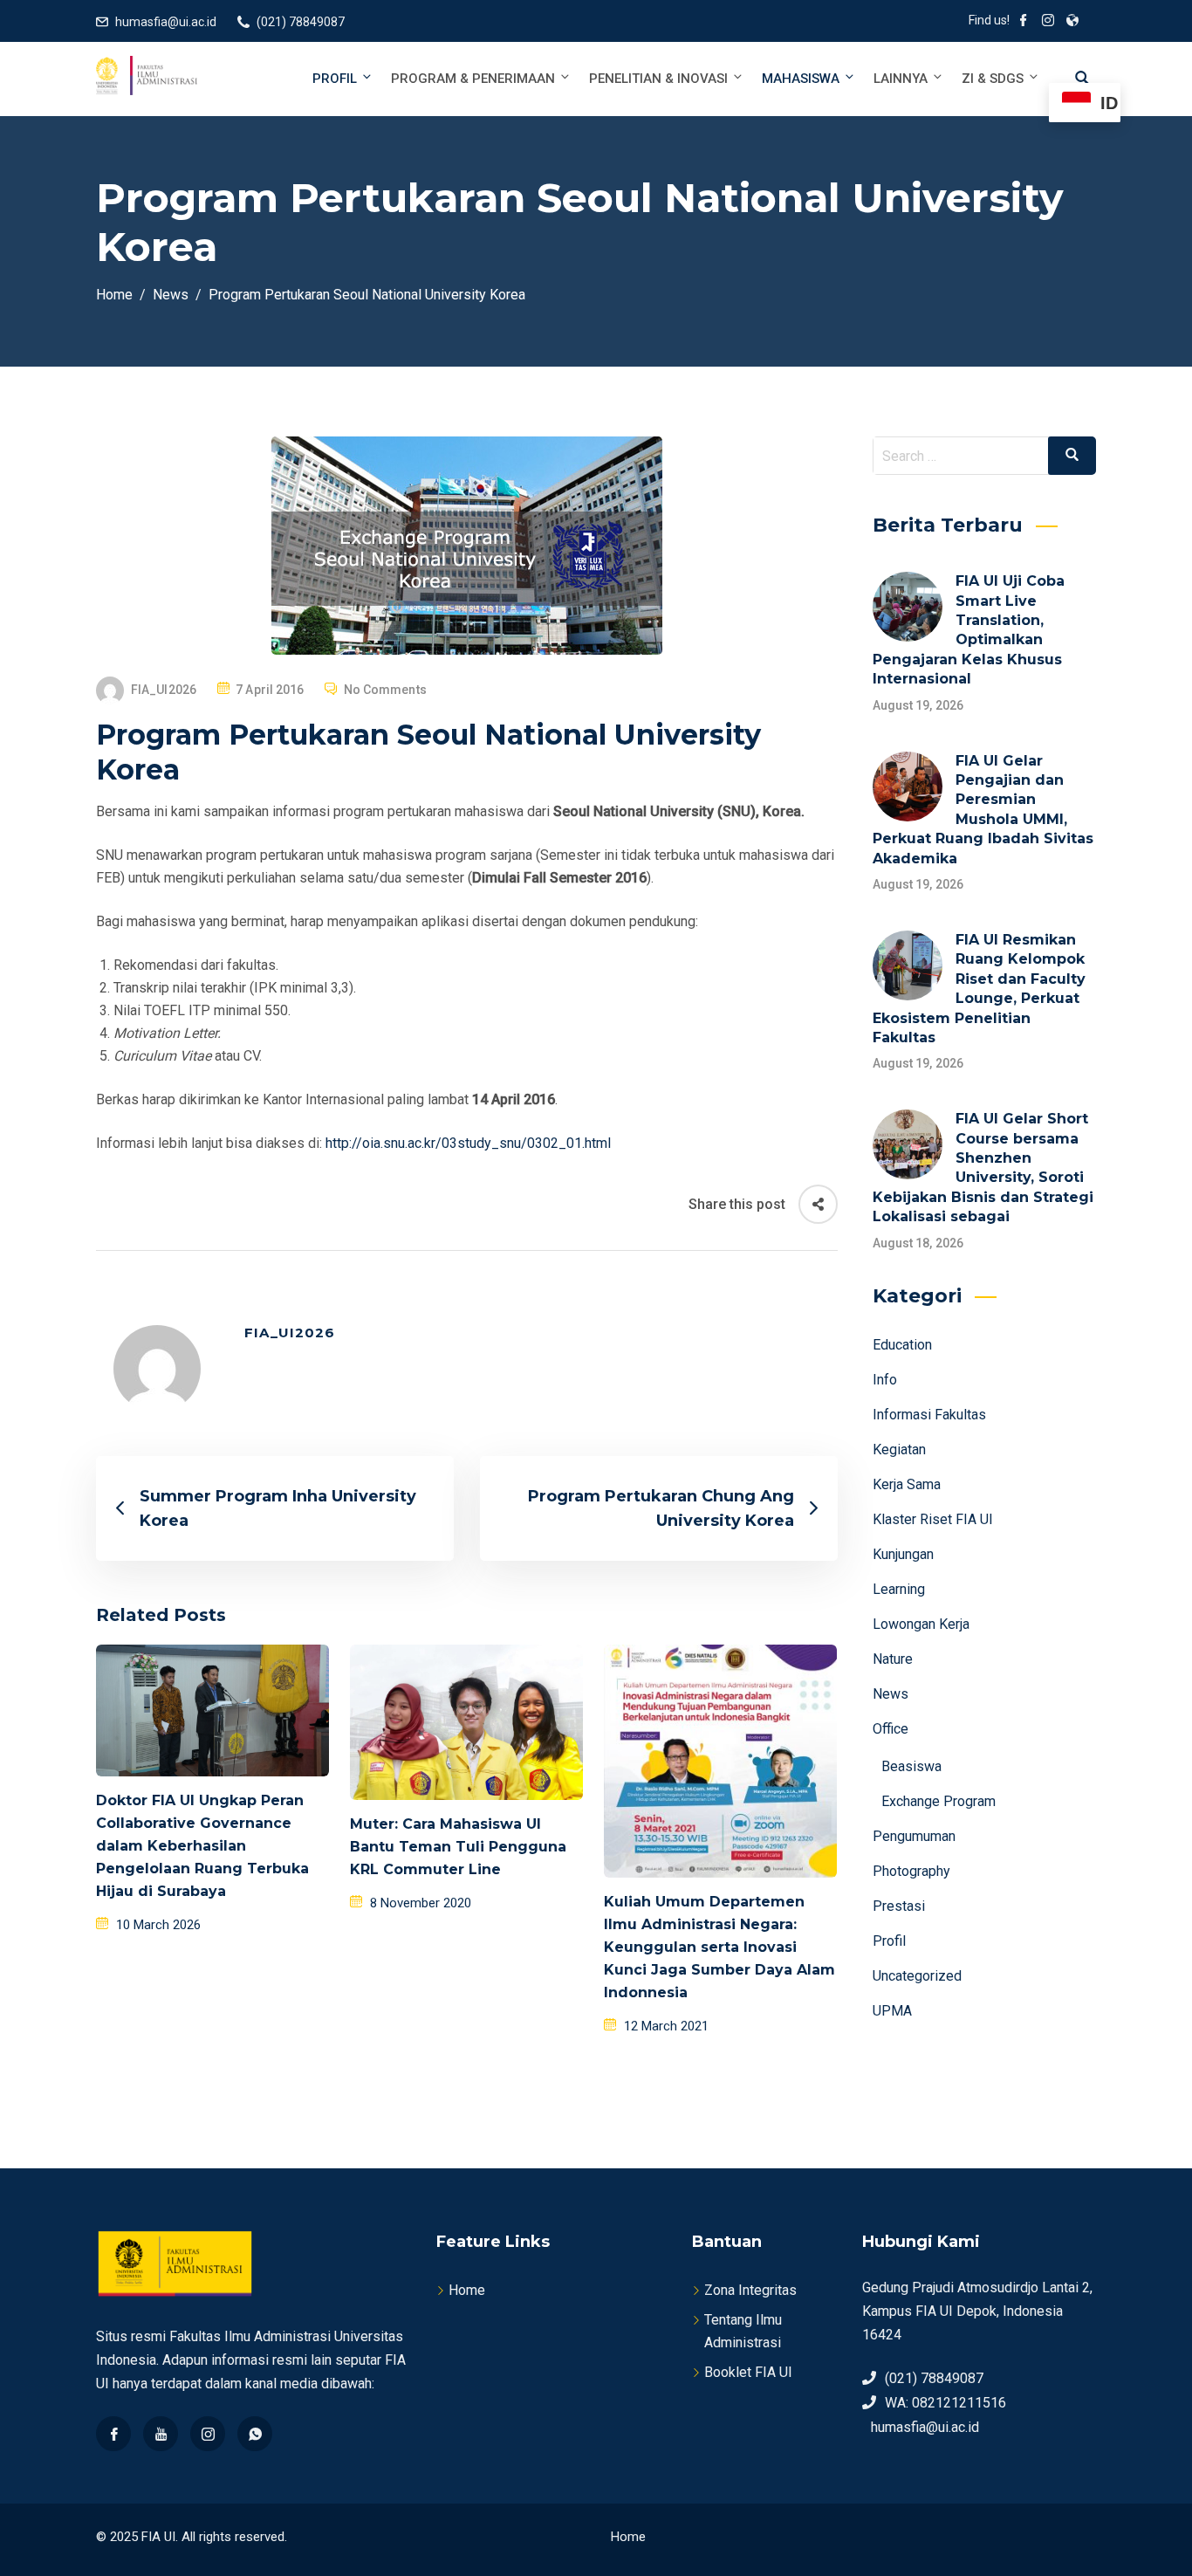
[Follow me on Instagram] (1048, 22)
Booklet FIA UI (748, 2372)
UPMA (892, 2011)
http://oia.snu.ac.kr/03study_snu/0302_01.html (468, 1143)
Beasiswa (911, 1766)
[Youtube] (161, 2434)
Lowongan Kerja (921, 1624)
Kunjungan (903, 1554)
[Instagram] (208, 2434)
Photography (911, 1871)
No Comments (385, 690)
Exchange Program (939, 1801)
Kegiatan (899, 1449)
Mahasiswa (801, 79)
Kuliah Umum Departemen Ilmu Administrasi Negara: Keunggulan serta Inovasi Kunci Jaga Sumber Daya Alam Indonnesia (719, 1947)
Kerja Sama (907, 1484)
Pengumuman (914, 1836)
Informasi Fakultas (929, 1415)
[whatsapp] (255, 2434)
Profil (335, 79)
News (891, 1694)
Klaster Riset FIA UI (933, 1519)
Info (885, 1380)
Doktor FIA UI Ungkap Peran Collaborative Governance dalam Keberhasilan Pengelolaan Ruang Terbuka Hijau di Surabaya (202, 1846)
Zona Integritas (750, 2290)
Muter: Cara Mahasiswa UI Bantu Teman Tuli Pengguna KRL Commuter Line (458, 1847)
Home (467, 2290)
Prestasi (899, 1906)
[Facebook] (113, 2434)
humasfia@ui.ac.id (166, 22)
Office (891, 1729)
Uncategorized (917, 1976)
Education (902, 1345)
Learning (899, 1589)
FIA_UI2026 (164, 690)
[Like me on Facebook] (1024, 22)
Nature (893, 1659)
